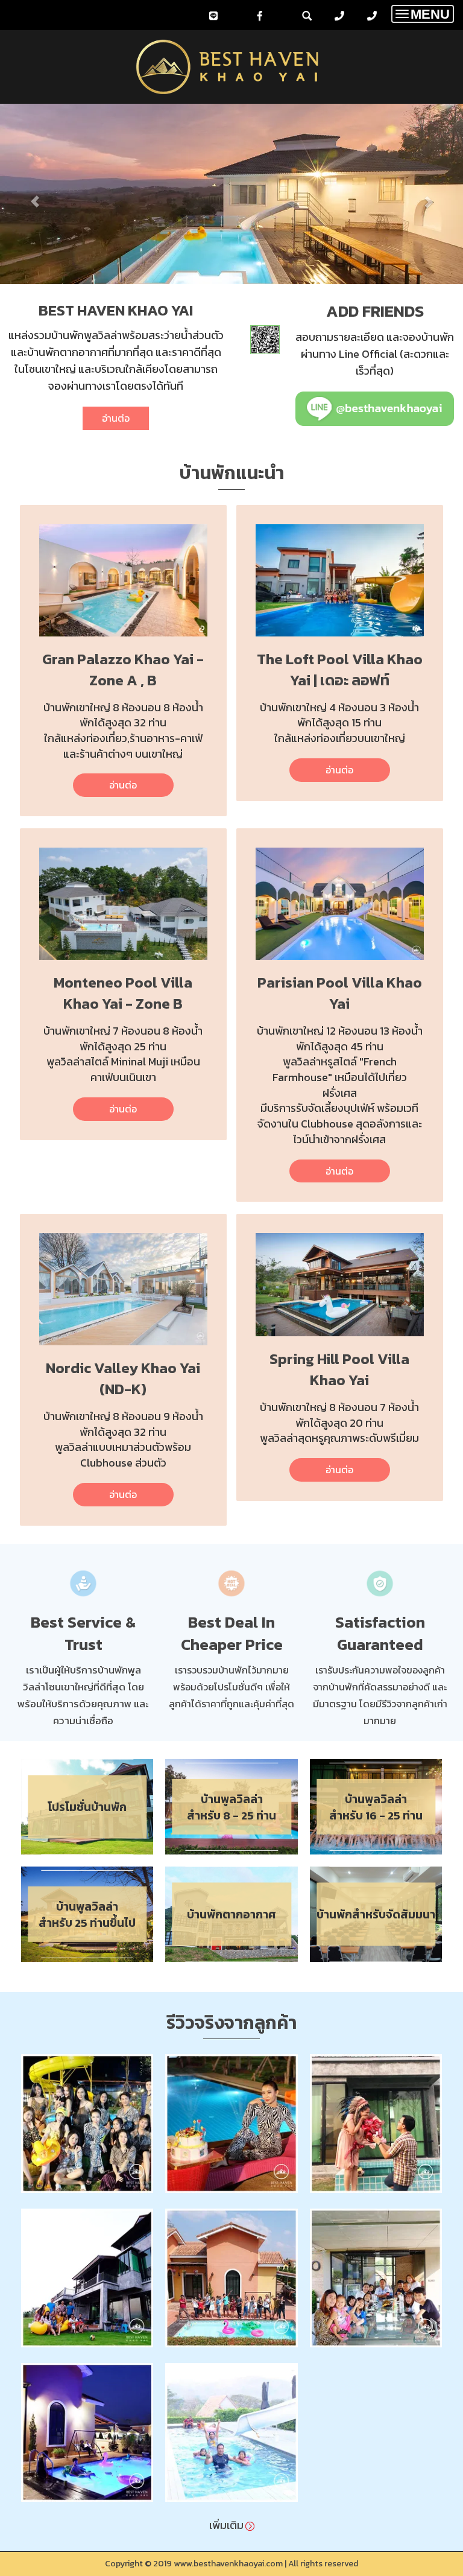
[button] (35, 196)
